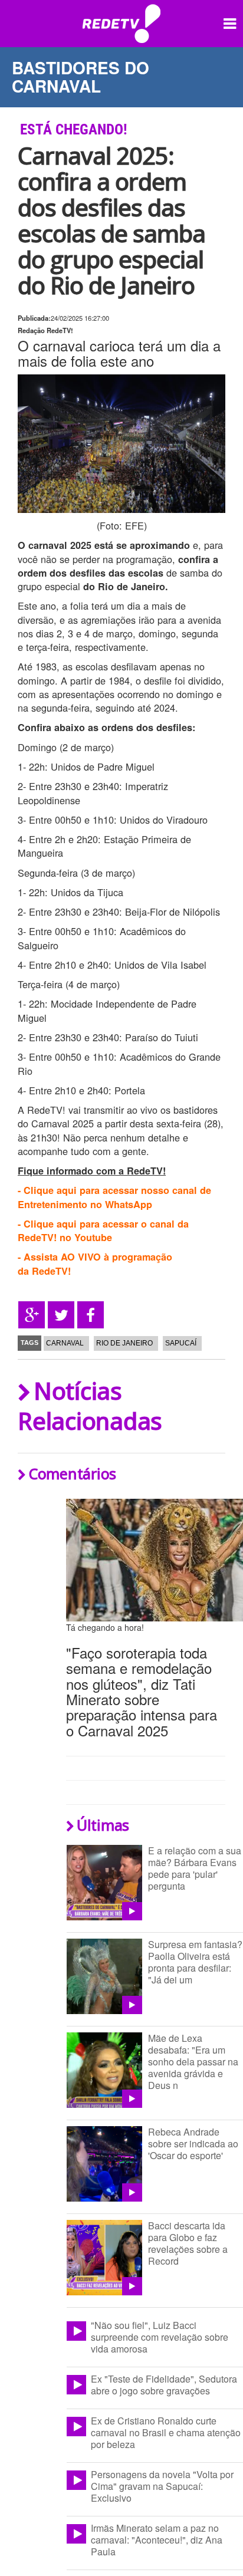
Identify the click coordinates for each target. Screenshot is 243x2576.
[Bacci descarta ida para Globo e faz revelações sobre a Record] (104, 2258)
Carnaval (65, 1343)
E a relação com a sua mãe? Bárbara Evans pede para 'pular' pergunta (195, 1868)
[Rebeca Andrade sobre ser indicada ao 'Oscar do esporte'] (104, 2164)
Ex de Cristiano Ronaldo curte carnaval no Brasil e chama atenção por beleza (166, 2432)
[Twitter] (61, 1315)
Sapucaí (181, 1343)
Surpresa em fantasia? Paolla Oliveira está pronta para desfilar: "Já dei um (195, 1962)
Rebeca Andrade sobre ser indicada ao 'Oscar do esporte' (193, 2144)
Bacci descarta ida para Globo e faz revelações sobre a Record (188, 2243)
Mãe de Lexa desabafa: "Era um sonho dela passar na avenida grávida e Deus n (193, 2062)
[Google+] (32, 1315)
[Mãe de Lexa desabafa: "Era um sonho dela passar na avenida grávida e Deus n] (104, 2070)
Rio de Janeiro (124, 1343)
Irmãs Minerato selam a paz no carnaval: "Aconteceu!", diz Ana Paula (157, 2540)
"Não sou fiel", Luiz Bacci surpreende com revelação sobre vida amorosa (160, 2337)
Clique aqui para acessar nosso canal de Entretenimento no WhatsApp (114, 1197)
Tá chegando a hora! (105, 1627)
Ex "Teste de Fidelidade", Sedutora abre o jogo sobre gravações (164, 2385)
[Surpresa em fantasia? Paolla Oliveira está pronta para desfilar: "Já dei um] (104, 1976)
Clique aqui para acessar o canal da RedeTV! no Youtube (103, 1231)
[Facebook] (91, 1315)
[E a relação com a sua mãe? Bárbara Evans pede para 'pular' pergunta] (104, 1883)
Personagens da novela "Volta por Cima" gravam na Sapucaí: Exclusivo (162, 2486)
